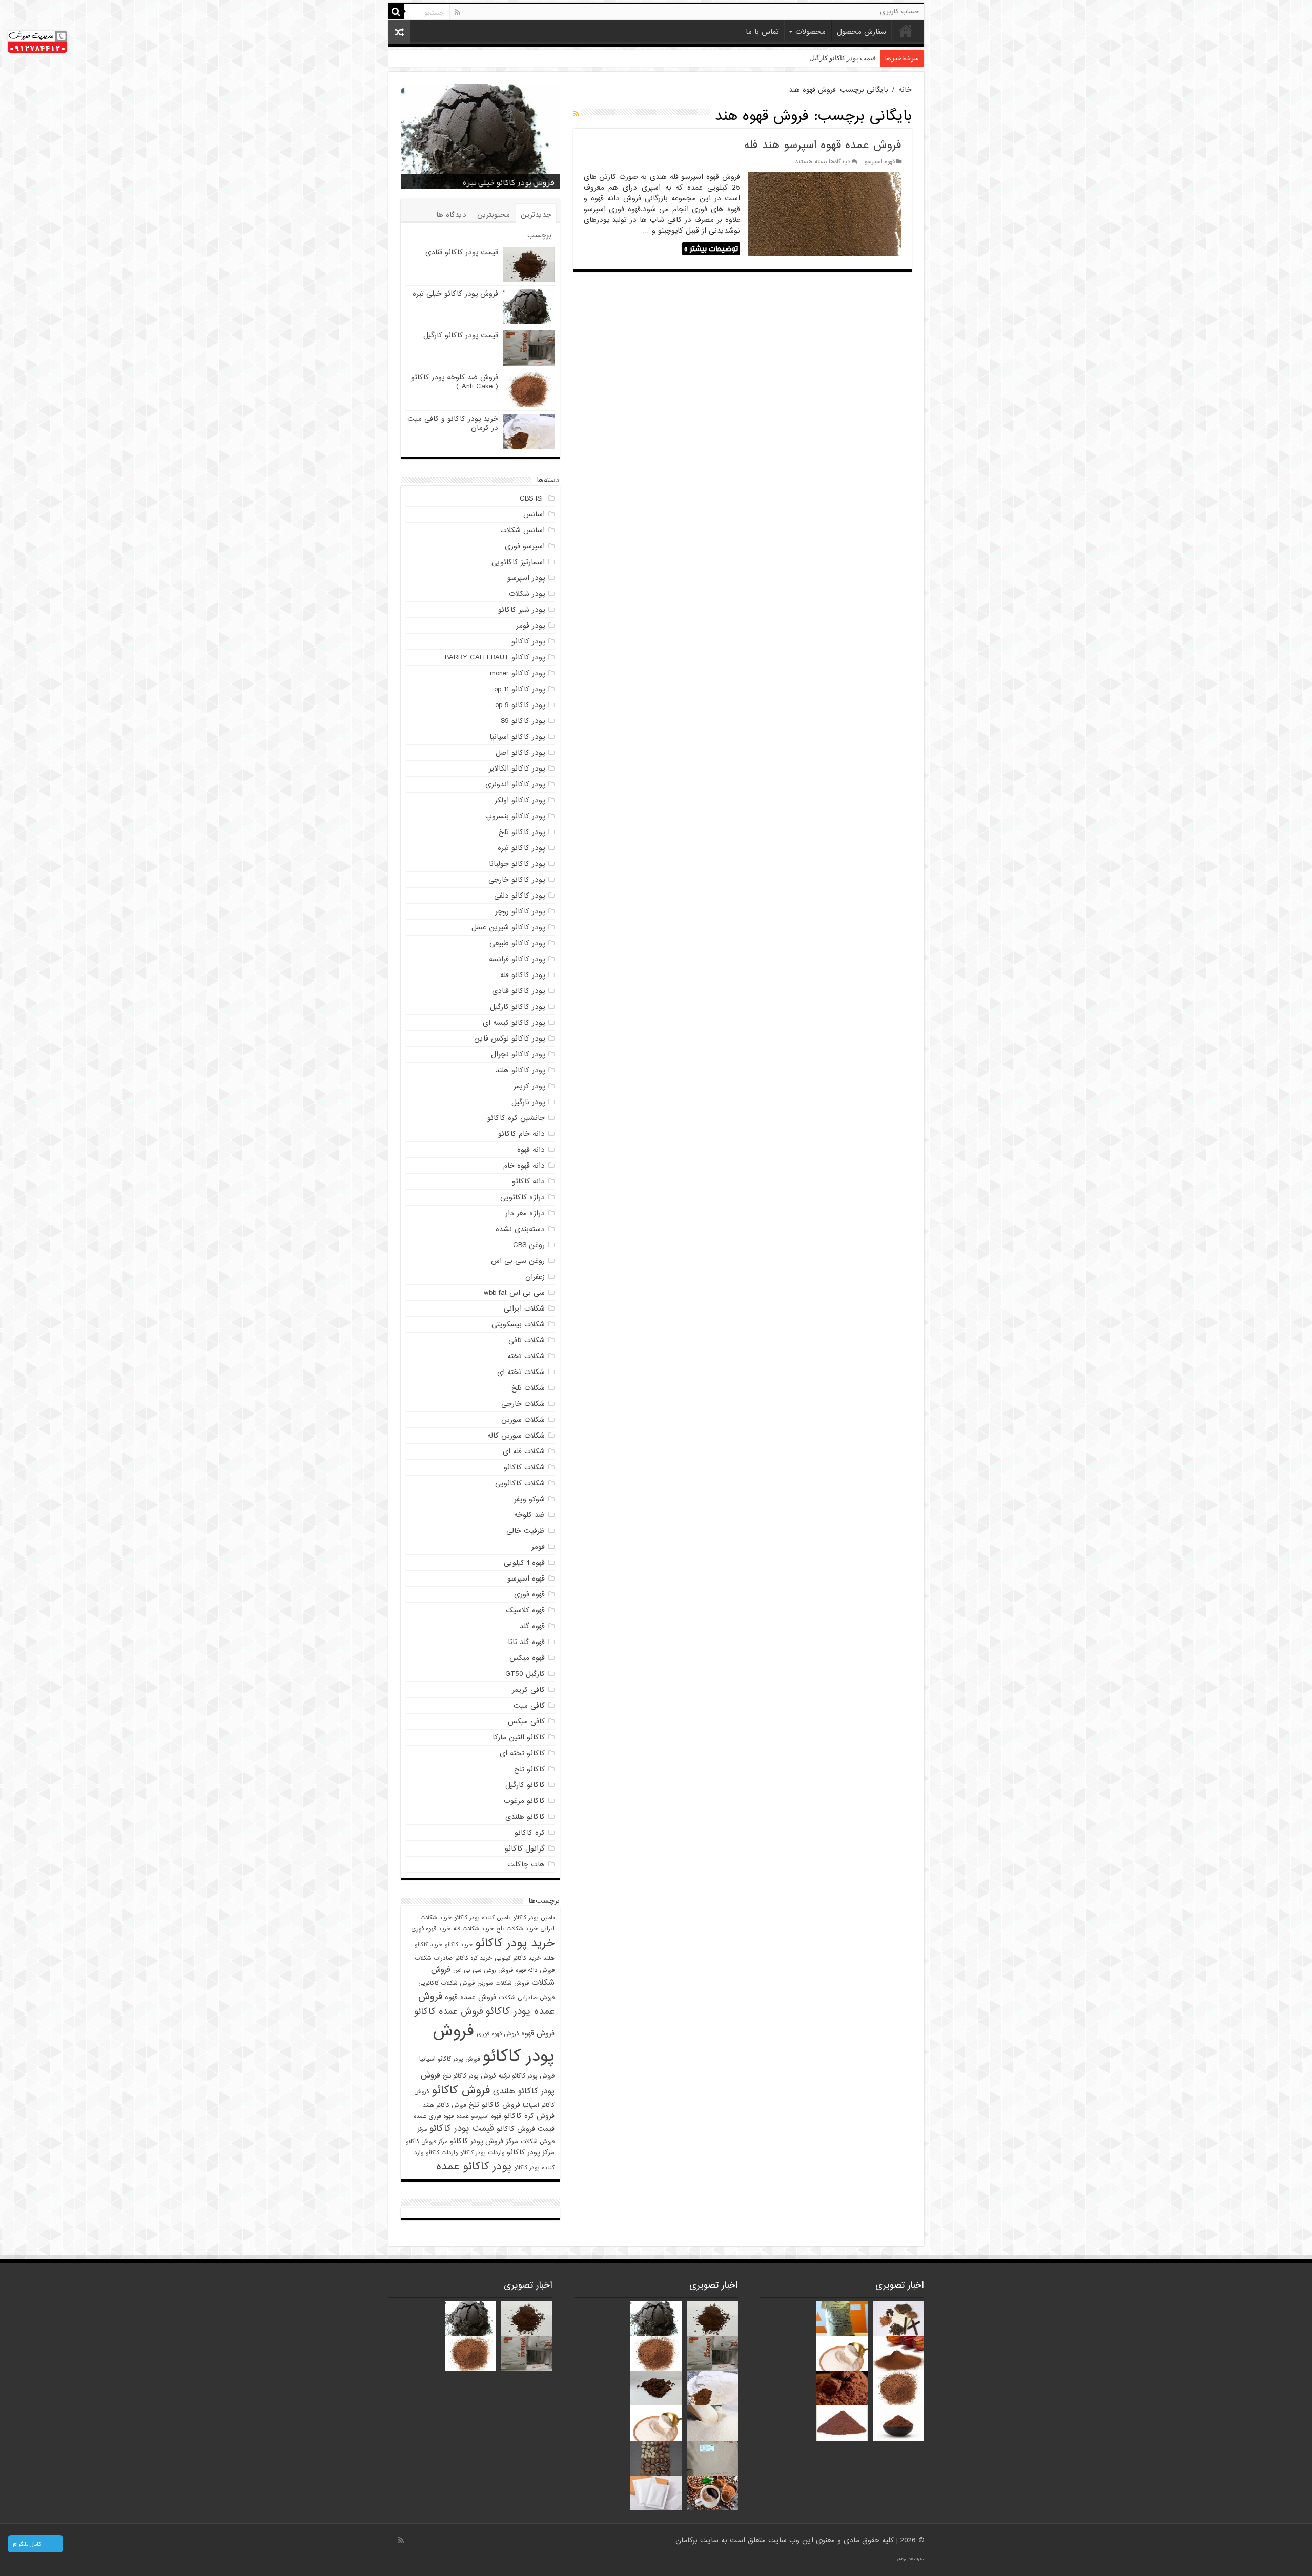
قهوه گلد (532, 1626)
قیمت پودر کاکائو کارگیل (515, 182)
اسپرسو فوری (525, 546)
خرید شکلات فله (473, 1929)
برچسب (539, 235)
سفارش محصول (862, 32)
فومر (538, 1547)
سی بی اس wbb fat (514, 1293)
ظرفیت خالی (526, 1531)
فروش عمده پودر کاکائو (486, 2004)
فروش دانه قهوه (535, 1970)
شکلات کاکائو (524, 1467)
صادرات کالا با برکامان (910, 2559)
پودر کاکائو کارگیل (517, 1007)
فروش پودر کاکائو (494, 2044)
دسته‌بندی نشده (520, 1229)
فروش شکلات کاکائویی (446, 1983)
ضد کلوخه (529, 1515)
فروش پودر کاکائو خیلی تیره (455, 294)
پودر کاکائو (528, 641)
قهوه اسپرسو (880, 162)
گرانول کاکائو (525, 1848)
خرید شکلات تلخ (517, 1929)
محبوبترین (494, 215)
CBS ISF (532, 498)
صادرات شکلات (434, 1958)
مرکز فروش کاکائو (427, 2142)
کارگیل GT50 (525, 1674)
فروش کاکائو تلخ (495, 2105)
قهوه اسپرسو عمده (479, 2116)
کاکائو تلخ (529, 1769)
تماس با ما (762, 32)
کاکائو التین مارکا (519, 1737)
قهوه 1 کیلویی (524, 1563)
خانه (906, 31)
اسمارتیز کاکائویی (518, 562)
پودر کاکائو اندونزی (515, 784)
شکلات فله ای (524, 1451)
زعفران (535, 1277)
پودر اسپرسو (526, 578)
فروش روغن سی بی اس (483, 1970)
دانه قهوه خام (524, 1166)
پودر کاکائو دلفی (519, 896)
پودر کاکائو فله (522, 975)
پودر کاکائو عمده (474, 2166)
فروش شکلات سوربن (503, 1983)
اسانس (534, 514)
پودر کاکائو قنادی (518, 991)
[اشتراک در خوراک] (576, 114)
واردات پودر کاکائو (482, 2153)
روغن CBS (529, 1245)
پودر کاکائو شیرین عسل (508, 927)
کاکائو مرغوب (524, 1801)
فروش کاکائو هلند (445, 2105)
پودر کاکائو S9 (523, 721)
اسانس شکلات (522, 530)
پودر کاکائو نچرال (518, 1054)
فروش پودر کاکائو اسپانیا (450, 2059)
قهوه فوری (529, 1594)
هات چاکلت (526, 1864)
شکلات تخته (526, 1356)
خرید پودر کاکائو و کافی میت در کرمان (453, 423)
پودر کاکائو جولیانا (517, 864)
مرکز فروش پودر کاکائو (484, 2141)
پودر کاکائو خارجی (517, 880)
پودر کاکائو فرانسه (517, 959)
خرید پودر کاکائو (515, 1943)
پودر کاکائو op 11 (519, 689)
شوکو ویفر (529, 1499)
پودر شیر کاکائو (521, 610)
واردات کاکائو (442, 2153)
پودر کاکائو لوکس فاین (509, 1038)
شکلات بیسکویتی (518, 1324)
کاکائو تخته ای (522, 1753)
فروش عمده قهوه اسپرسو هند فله (823, 145)
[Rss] (457, 12)
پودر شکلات (527, 594)
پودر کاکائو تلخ (522, 832)
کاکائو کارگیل (525, 1785)
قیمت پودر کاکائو (462, 2128)
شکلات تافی (527, 1340)
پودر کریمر (529, 1086)
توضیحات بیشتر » (711, 249)
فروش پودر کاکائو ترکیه (526, 2076)
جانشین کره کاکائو (516, 1118)
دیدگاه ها (451, 215)
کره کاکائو (530, 1833)
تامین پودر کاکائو (534, 1918)
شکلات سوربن (523, 1420)
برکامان (688, 2540)
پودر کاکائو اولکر (520, 800)
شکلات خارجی (523, 1404)
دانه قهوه (531, 1150)
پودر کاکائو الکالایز (517, 768)
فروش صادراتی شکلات (527, 1998)
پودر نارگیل (528, 1102)
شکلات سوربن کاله (516, 1436)
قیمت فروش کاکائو (526, 2129)
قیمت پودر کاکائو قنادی (462, 252)
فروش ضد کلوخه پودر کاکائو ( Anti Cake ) (819, 58)
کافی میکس (526, 1721)
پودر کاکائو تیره (521, 848)
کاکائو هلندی (525, 1817)
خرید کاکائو (459, 1945)
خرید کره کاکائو (474, 1958)
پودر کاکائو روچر (520, 911)
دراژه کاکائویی (522, 1197)
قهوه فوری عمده (434, 2116)
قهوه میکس (527, 1658)
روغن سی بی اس (518, 1261)
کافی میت (529, 1706)
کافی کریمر (528, 1690)
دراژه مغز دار (525, 1213)
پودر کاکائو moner (517, 673)
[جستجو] (396, 12)
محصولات (811, 32)
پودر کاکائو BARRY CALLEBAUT (495, 657)
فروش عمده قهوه (470, 1997)
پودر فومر (530, 626)
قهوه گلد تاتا (526, 1642)
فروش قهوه (538, 2034)
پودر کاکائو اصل (520, 753)
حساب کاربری (899, 12)
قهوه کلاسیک (525, 1610)
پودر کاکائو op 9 (520, 705)
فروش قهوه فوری (498, 2034)
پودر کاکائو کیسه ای (514, 1023)
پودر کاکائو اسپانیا (517, 737)
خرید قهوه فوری (431, 1929)
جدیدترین (536, 215)
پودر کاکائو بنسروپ (515, 816)
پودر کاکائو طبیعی (517, 943)
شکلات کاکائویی (520, 1483)
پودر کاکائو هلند (520, 1070)
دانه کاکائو (528, 1181)
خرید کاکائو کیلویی (518, 1958)
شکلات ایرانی (524, 1308)
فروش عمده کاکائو (449, 2012)
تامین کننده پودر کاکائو (482, 1918)
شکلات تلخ (528, 1388)
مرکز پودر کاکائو (531, 2153)
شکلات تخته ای (521, 1372)
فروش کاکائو (461, 2090)
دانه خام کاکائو (521, 1134)
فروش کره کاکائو (529, 2116)
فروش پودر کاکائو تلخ (469, 2076)
